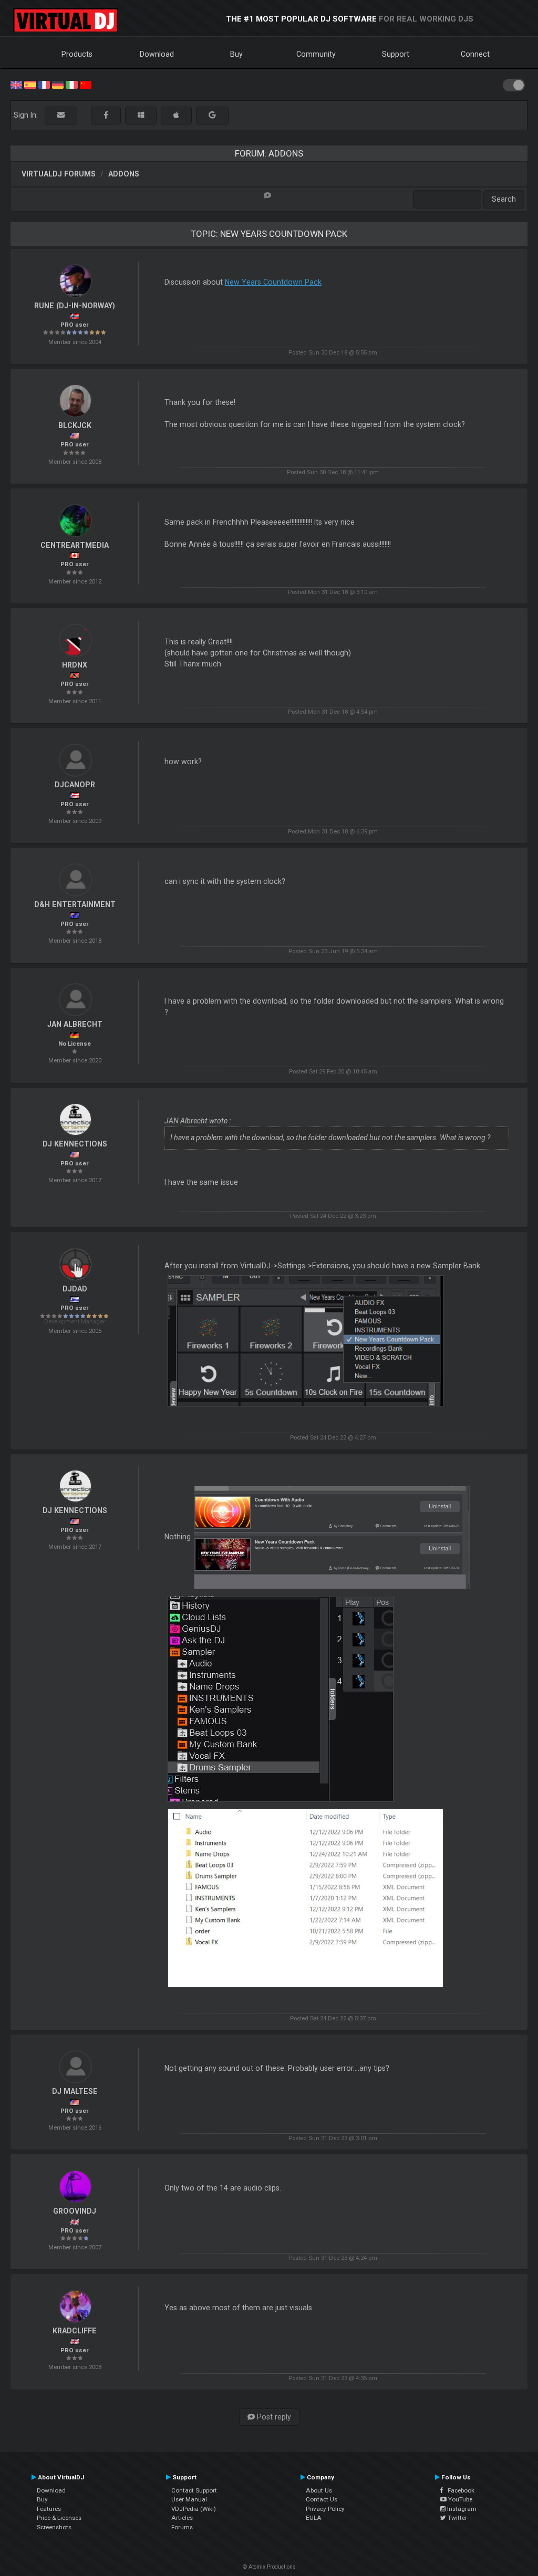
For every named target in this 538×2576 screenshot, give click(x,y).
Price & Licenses (59, 2518)
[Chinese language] (86, 84)
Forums (182, 2527)
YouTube (459, 2499)
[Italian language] (71, 84)
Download (157, 54)
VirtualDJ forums (59, 174)
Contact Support (194, 2490)
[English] (16, 84)
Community (316, 54)
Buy (236, 54)
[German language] (58, 84)
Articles (182, 2518)
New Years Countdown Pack (273, 282)
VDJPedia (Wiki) (194, 2509)
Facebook (459, 2490)
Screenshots (54, 2527)
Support (396, 54)
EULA (314, 2518)
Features (49, 2509)
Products (77, 54)
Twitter (457, 2518)
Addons (124, 174)
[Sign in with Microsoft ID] (141, 115)
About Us (319, 2490)
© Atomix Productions (269, 2567)
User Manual (189, 2499)
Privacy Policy (325, 2509)
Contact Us (322, 2499)
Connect (475, 54)
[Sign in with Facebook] (106, 115)
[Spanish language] (30, 84)
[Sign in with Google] (212, 115)
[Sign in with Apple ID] (176, 115)
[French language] (44, 84)
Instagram (461, 2509)
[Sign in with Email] (61, 115)
